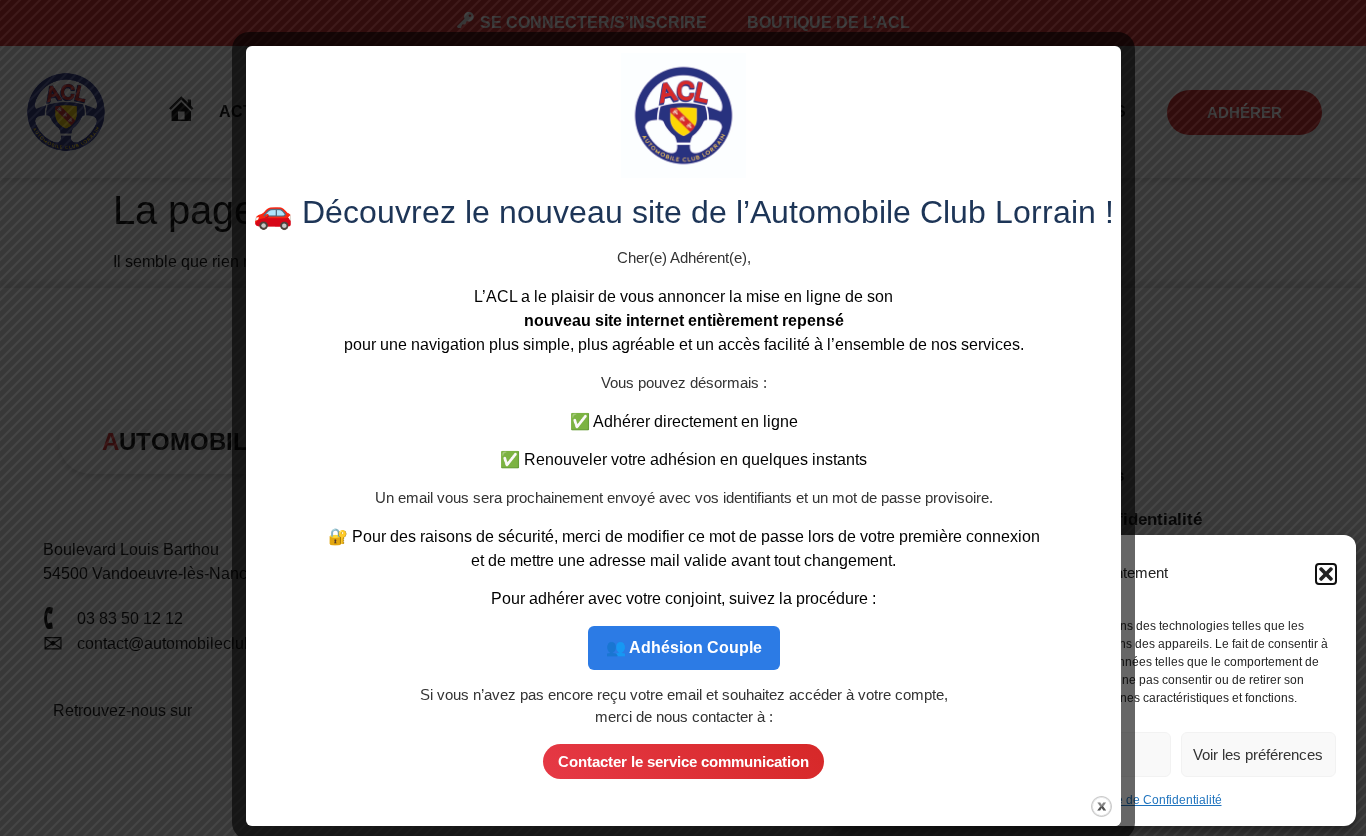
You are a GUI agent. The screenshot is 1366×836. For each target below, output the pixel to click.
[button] (1326, 574)
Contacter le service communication (683, 760)
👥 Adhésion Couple (683, 646)
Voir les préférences (1258, 754)
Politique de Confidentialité (1148, 800)
